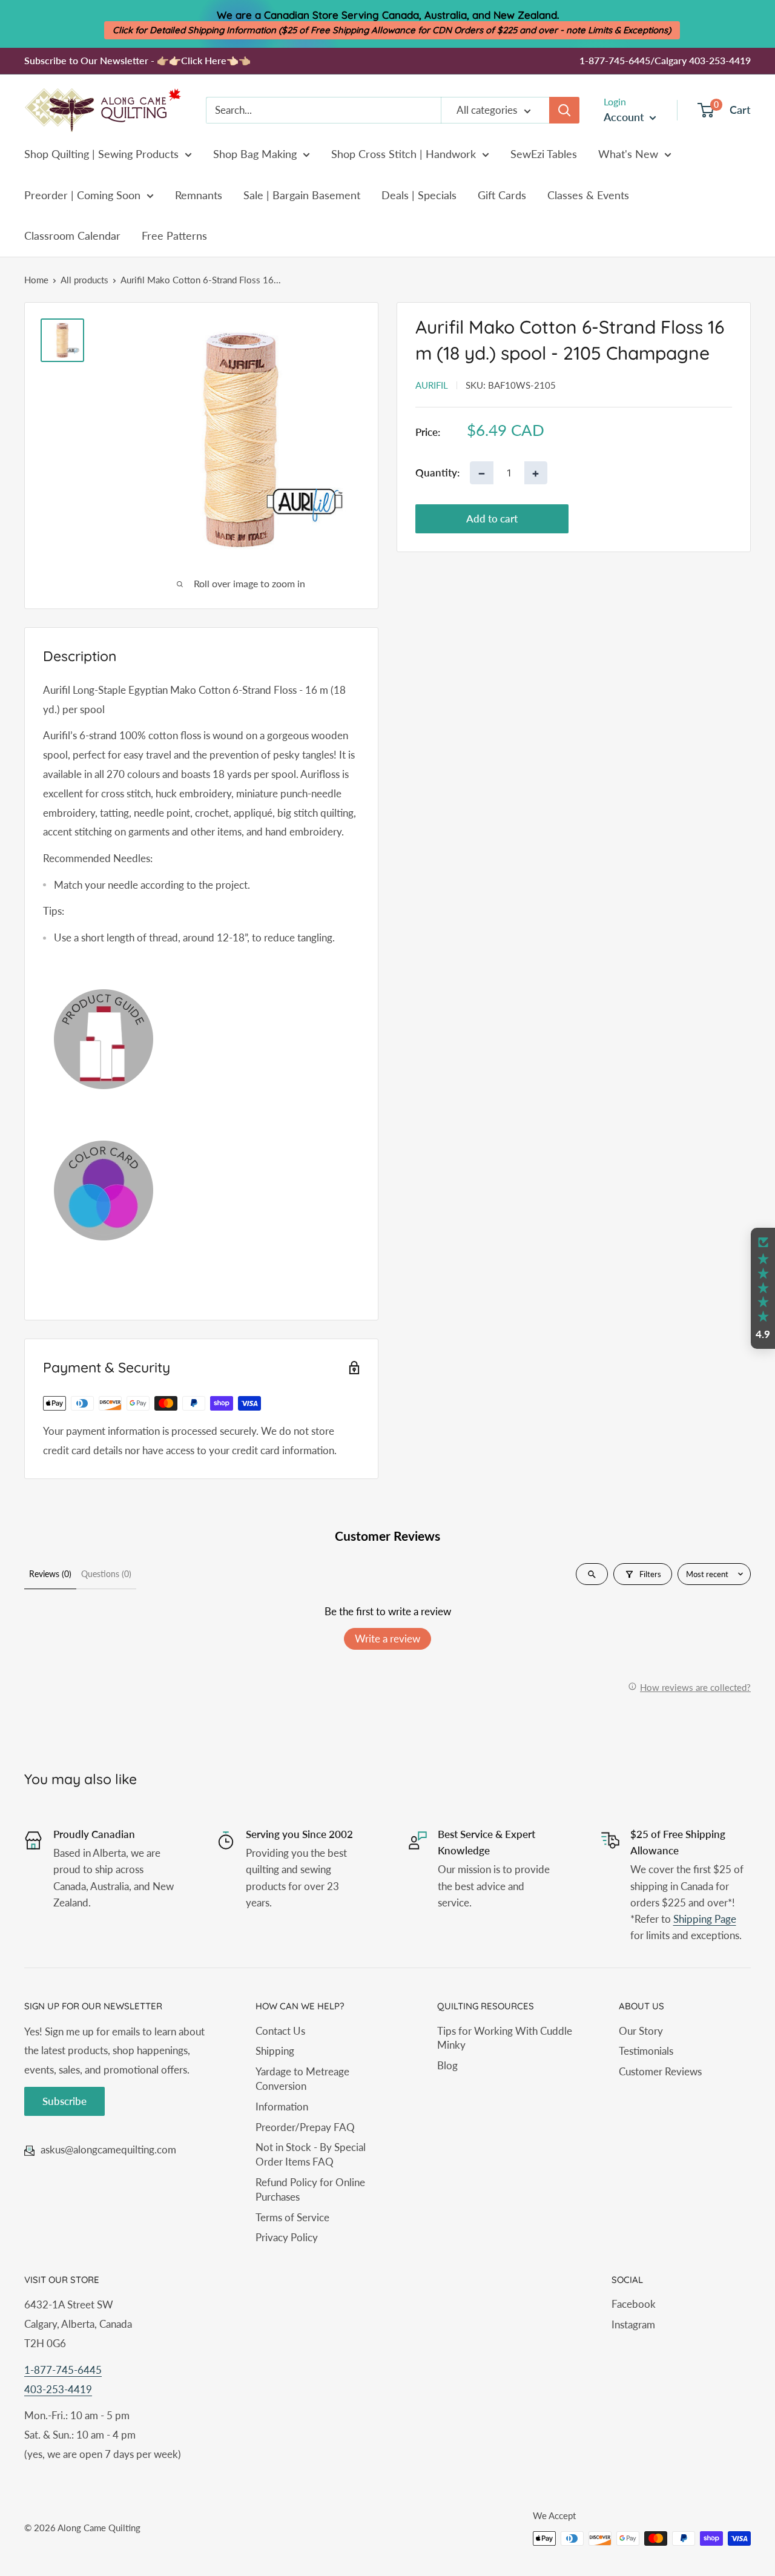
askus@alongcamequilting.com (108, 2149)
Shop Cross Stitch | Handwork (404, 154)
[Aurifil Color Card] (201, 1191)
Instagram (633, 2324)
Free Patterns (174, 236)
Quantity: (437, 473)
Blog (447, 2065)
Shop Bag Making (255, 154)
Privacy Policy (287, 2237)
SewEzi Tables (544, 154)
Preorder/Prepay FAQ (305, 2127)
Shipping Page (705, 1919)
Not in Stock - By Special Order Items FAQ (311, 2154)
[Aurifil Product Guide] (201, 1039)
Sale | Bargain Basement (302, 195)
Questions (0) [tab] (106, 1574)
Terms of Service (292, 2217)
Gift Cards (502, 195)
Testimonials (646, 2051)
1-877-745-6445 (63, 2370)
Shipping (275, 2051)
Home (36, 280)
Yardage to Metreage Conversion (302, 2079)
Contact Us (280, 2031)
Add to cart (492, 519)
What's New (628, 154)
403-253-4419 (58, 2389)
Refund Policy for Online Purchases (310, 2189)
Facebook (634, 2304)
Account (625, 117)
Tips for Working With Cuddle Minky (505, 2038)
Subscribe (64, 2101)
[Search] (564, 110)
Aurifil (432, 385)
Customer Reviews (660, 2071)
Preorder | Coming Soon (82, 195)
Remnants (199, 195)
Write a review (387, 1639)
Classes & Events (588, 195)
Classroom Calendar (72, 236)
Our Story (641, 2031)
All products (84, 280)
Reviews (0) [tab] (50, 1574)
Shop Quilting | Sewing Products (101, 154)
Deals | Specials (419, 195)
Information (282, 2107)
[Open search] (592, 1574)
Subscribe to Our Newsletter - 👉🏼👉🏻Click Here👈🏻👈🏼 (137, 60)
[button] (763, 1288)
